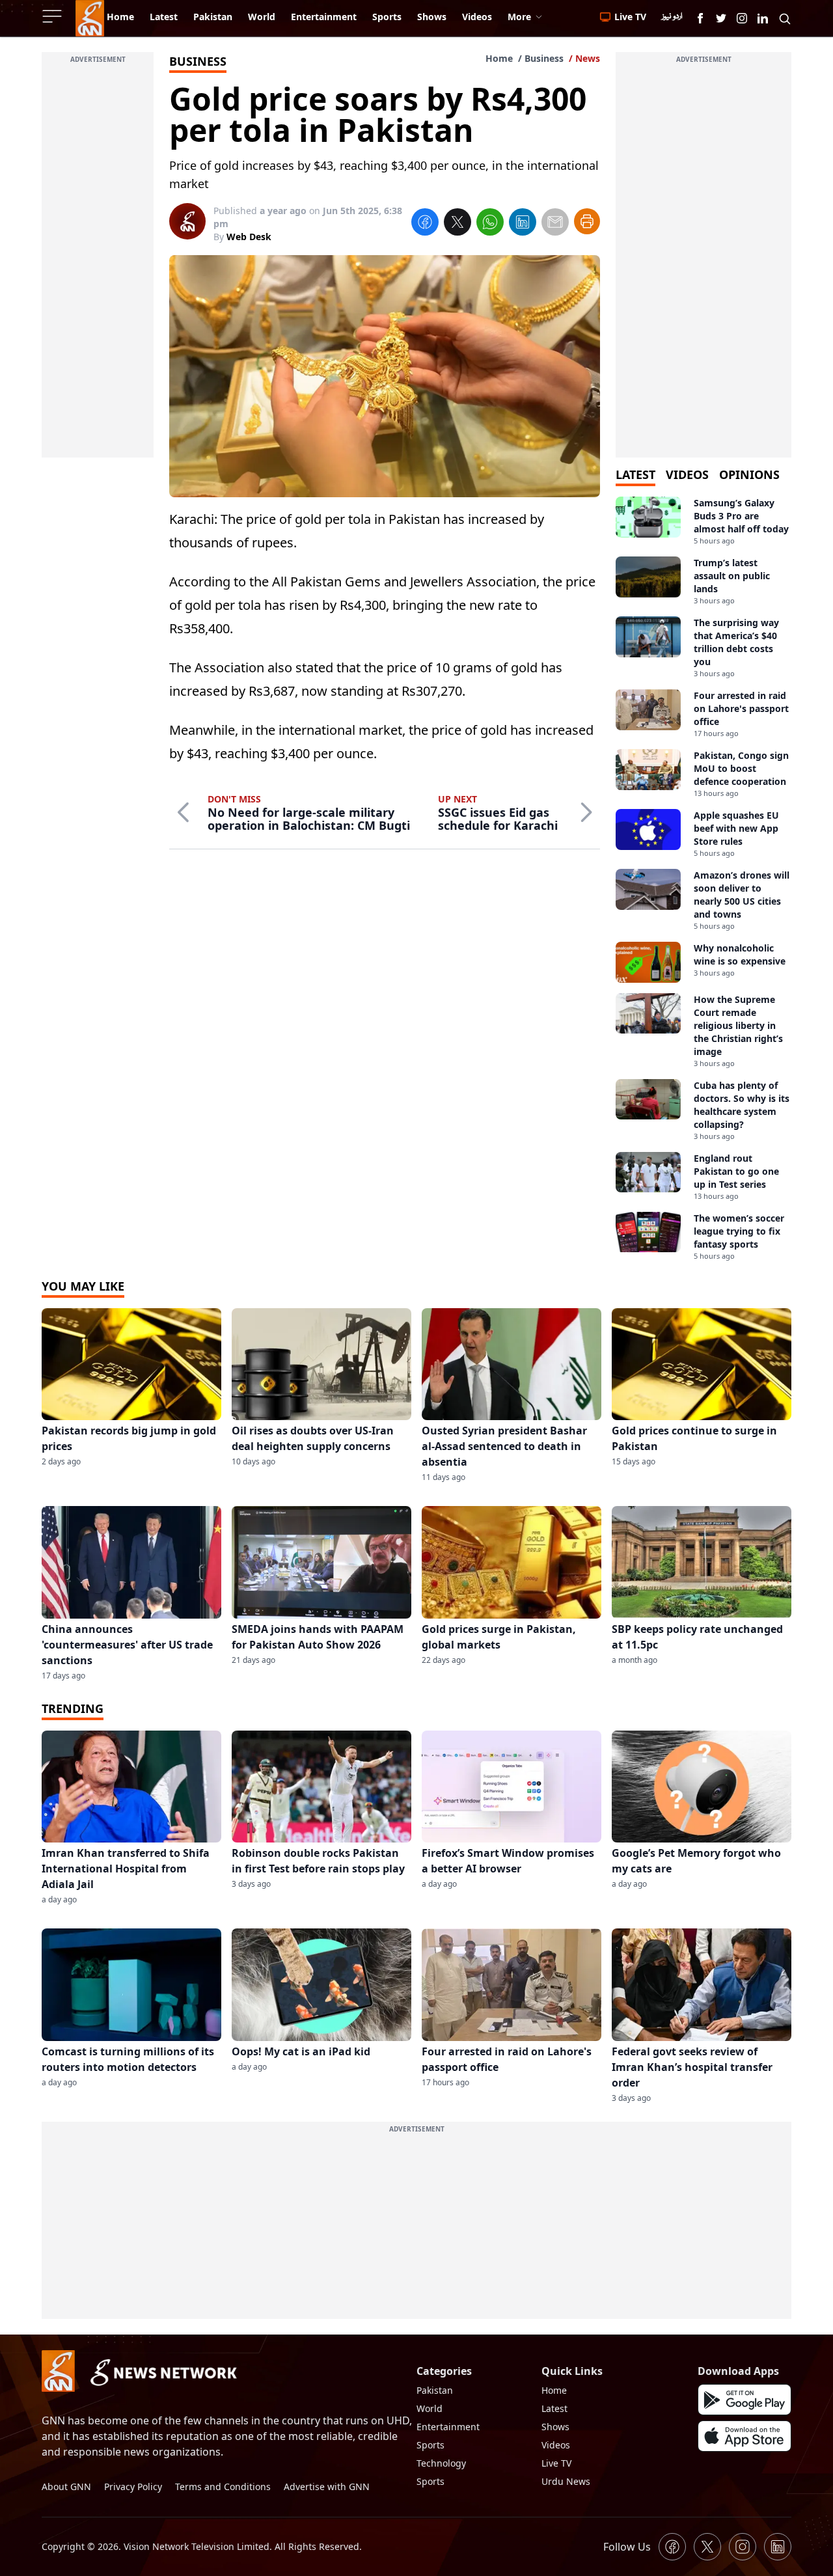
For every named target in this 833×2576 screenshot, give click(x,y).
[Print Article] (587, 221)
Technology (441, 2463)
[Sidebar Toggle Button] (53, 16)
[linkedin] (523, 224)
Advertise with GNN (327, 2487)
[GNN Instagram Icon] (742, 18)
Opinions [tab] (749, 474)
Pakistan (435, 2390)
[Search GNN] (785, 18)
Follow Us (627, 2547)
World (430, 2408)
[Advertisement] (98, 262)
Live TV (556, 2463)
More (519, 17)
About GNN (66, 2487)
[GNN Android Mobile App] (744, 2400)
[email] (555, 224)
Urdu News (566, 2481)
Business (544, 58)
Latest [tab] (635, 474)
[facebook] (425, 224)
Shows (555, 2427)
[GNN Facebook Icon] (700, 18)
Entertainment (448, 2427)
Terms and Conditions (223, 2487)
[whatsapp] (490, 224)
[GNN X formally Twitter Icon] (721, 18)
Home (499, 58)
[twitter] (457, 224)
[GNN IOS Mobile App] (744, 2436)
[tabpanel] (703, 879)
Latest (554, 2408)
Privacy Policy (133, 2487)
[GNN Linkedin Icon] (763, 18)
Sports (430, 2445)
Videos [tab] (687, 474)
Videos (556, 2445)
